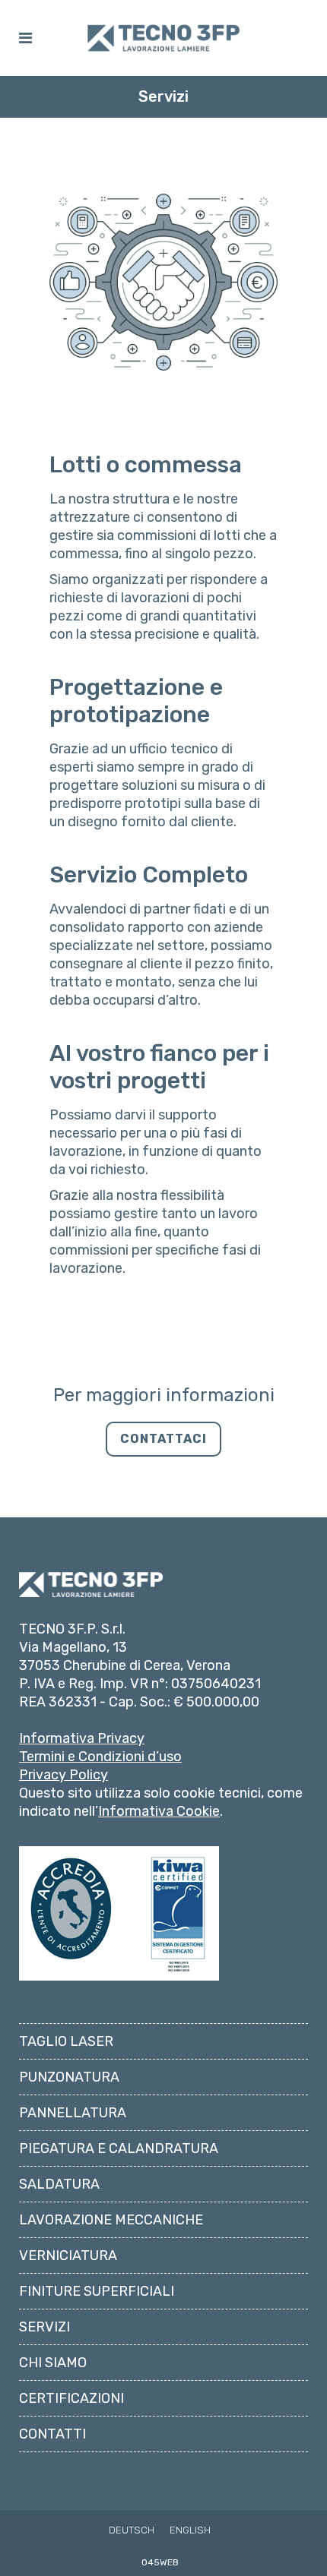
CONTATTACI (163, 1439)
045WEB (160, 2562)
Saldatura (59, 2184)
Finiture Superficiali (97, 2291)
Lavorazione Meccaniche (111, 2220)
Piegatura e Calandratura (119, 2148)
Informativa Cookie (159, 1811)
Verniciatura (68, 2256)
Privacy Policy (63, 1775)
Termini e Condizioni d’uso (100, 1757)
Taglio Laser (66, 2041)
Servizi (44, 2327)
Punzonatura (69, 2077)
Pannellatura (73, 2113)
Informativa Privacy (82, 1738)
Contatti (52, 2434)
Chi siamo (53, 2363)
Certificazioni (71, 2398)
